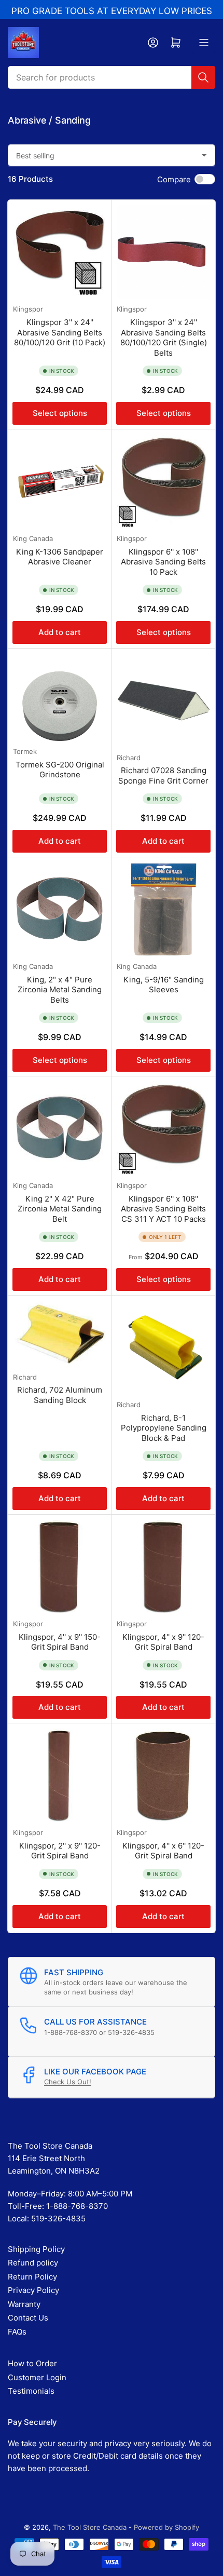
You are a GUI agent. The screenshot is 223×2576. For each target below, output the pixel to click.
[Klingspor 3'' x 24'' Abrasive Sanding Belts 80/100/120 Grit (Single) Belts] (163, 252)
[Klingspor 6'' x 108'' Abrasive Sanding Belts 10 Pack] (163, 481)
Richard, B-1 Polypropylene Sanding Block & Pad (164, 1428)
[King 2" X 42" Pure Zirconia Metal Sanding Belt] (60, 1128)
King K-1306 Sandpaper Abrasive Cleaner (60, 557)
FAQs (17, 2332)
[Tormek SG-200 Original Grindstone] (60, 697)
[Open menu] (204, 43)
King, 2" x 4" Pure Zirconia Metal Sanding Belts (60, 990)
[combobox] (112, 77)
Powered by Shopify (166, 2527)
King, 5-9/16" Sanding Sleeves (164, 985)
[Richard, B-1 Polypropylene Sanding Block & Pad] (163, 1347)
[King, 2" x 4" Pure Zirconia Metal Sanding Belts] (60, 909)
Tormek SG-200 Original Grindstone (60, 770)
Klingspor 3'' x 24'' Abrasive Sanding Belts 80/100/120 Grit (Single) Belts (164, 338)
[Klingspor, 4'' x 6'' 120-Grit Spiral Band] (163, 1775)
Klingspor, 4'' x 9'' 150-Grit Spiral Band (60, 1642)
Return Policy (32, 2277)
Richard (129, 758)
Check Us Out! (68, 2082)
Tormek (25, 751)
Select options (60, 413)
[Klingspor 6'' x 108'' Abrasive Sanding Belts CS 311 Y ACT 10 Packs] (163, 1128)
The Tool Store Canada (90, 2527)
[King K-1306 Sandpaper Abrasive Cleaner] (60, 481)
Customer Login (37, 2377)
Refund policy (33, 2263)
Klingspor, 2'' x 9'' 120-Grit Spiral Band (60, 1851)
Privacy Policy (33, 2290)
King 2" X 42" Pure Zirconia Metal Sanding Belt (60, 1209)
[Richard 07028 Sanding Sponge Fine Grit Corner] (163, 700)
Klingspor (28, 309)
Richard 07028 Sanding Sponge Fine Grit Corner (163, 776)
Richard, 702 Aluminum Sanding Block (60, 1395)
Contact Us (28, 2318)
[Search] (203, 77)
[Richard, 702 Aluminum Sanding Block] (60, 1334)
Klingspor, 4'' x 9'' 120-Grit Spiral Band (163, 1642)
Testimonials (31, 2391)
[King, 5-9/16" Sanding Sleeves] (163, 909)
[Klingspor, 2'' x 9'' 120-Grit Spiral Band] (60, 1775)
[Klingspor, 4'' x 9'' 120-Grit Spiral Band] (163, 1567)
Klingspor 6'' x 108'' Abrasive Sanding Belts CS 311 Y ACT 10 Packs (163, 1209)
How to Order (32, 2363)
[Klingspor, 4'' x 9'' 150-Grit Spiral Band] (60, 1567)
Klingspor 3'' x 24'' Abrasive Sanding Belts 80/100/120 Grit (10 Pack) (60, 332)
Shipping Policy (36, 2249)
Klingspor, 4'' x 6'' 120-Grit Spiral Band (163, 1851)
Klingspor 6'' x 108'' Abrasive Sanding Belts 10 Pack (163, 562)
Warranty (24, 2304)
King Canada (33, 538)
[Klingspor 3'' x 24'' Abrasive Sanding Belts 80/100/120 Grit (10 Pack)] (60, 252)
